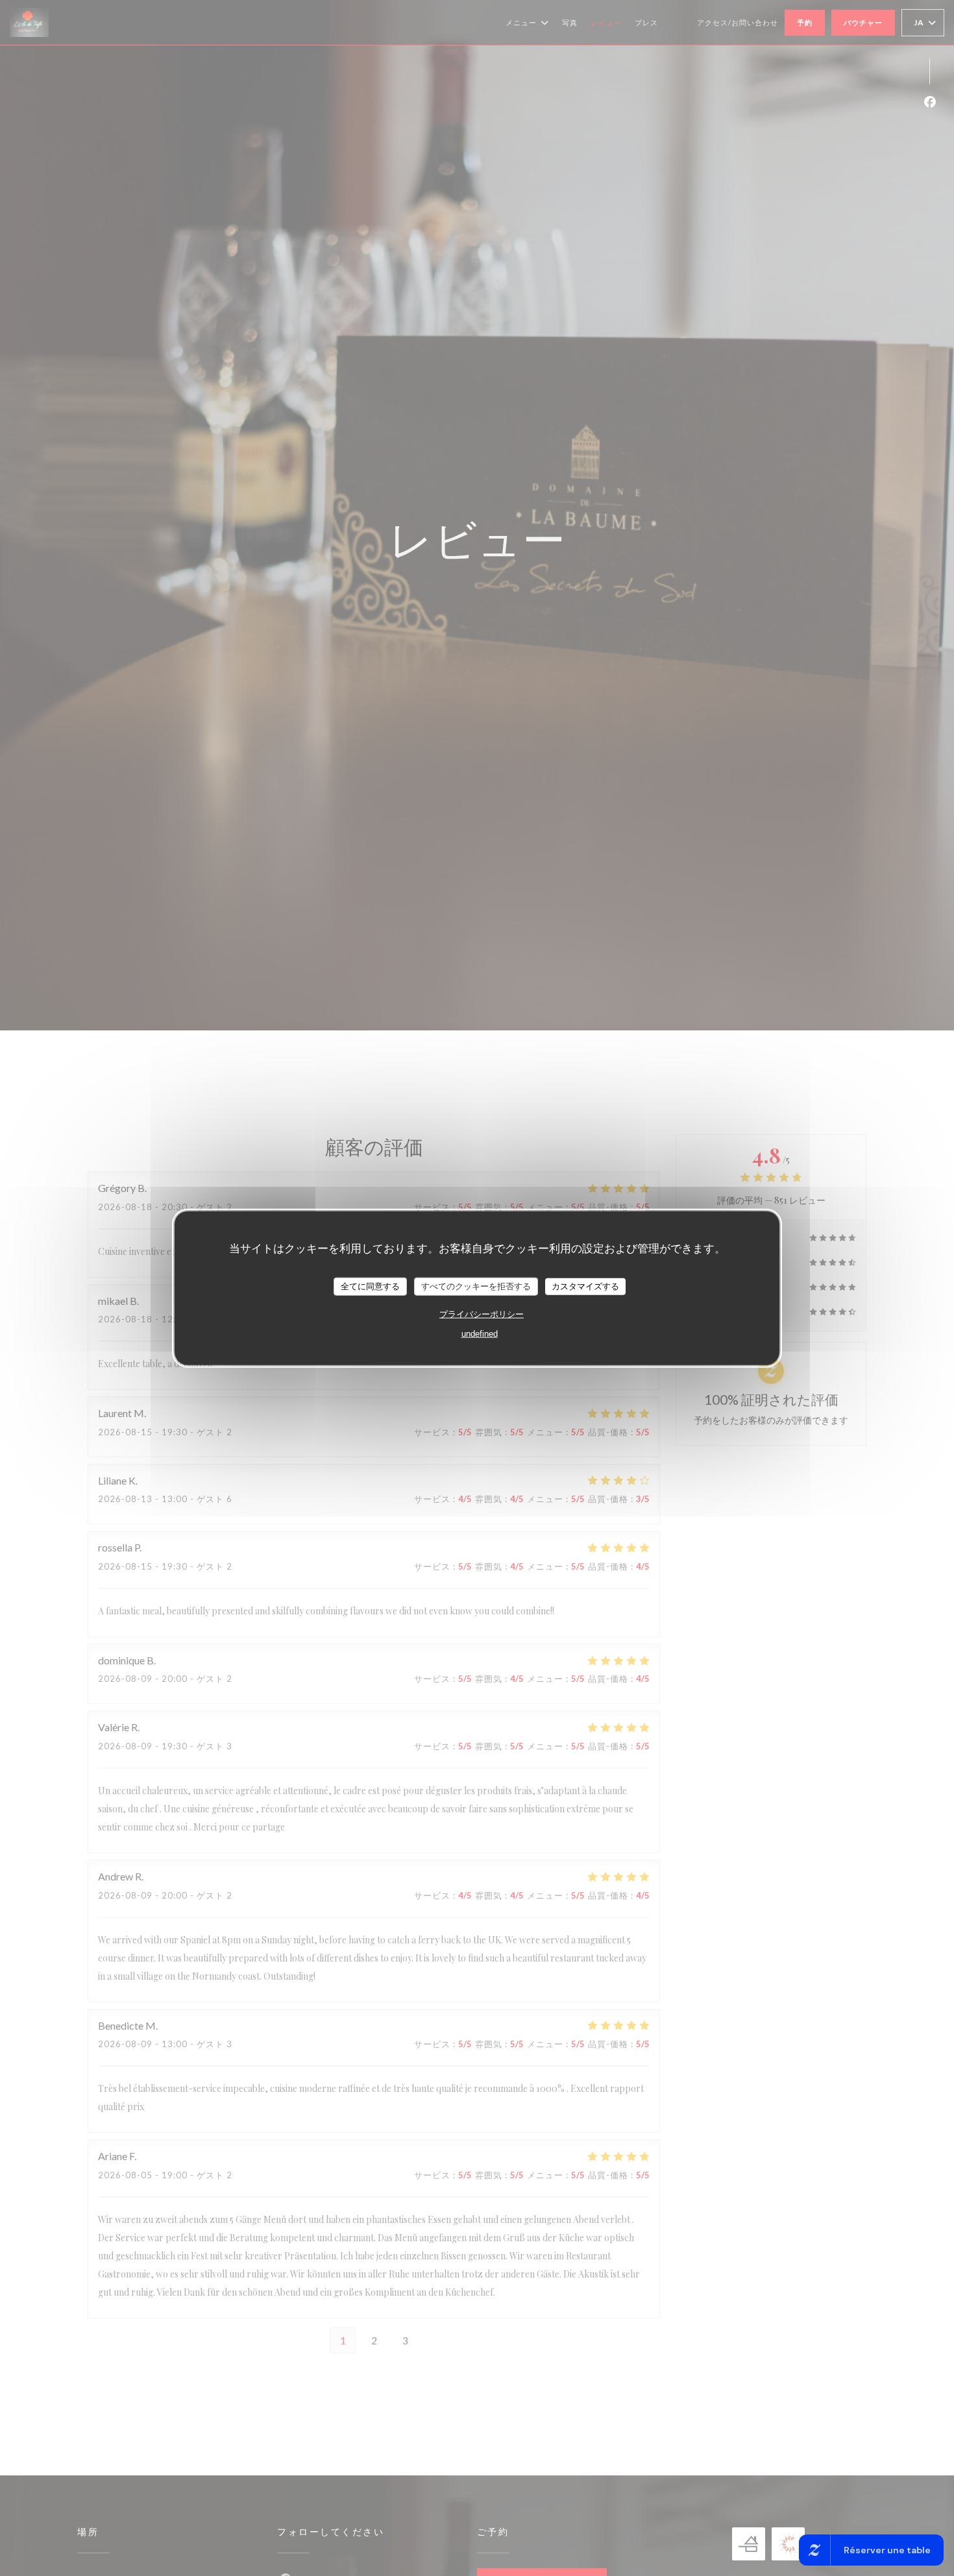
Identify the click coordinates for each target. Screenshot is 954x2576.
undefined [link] (480, 1333)
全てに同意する (370, 1286)
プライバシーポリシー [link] (482, 1314)
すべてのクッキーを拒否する (476, 1286)
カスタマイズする (585, 1286)
